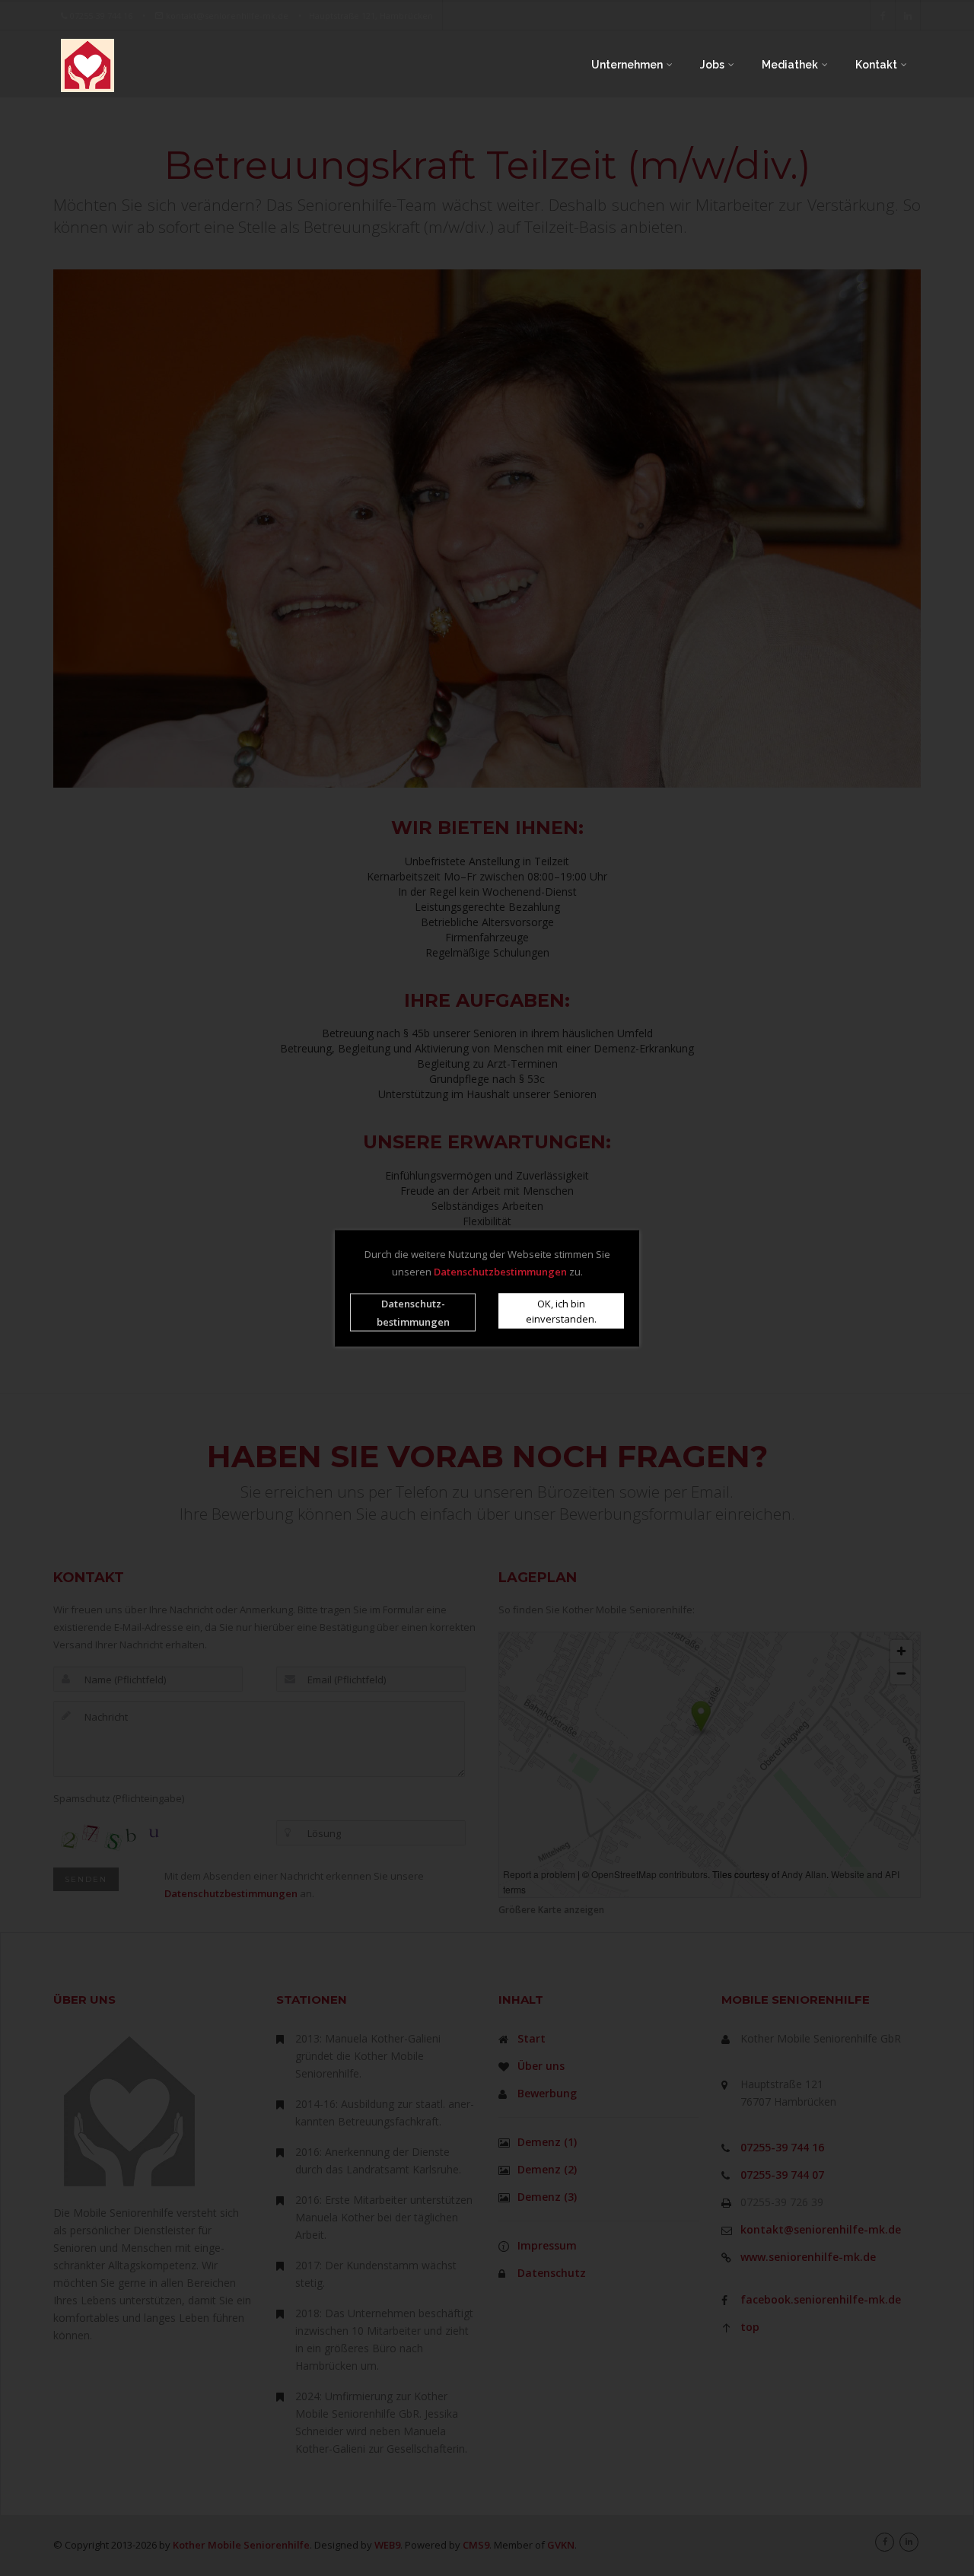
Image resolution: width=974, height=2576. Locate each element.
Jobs (713, 65)
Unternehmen (628, 65)
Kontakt (877, 65)
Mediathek (791, 65)
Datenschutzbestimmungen (500, 1271)
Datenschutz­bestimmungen (413, 1312)
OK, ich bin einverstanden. (561, 1310)
